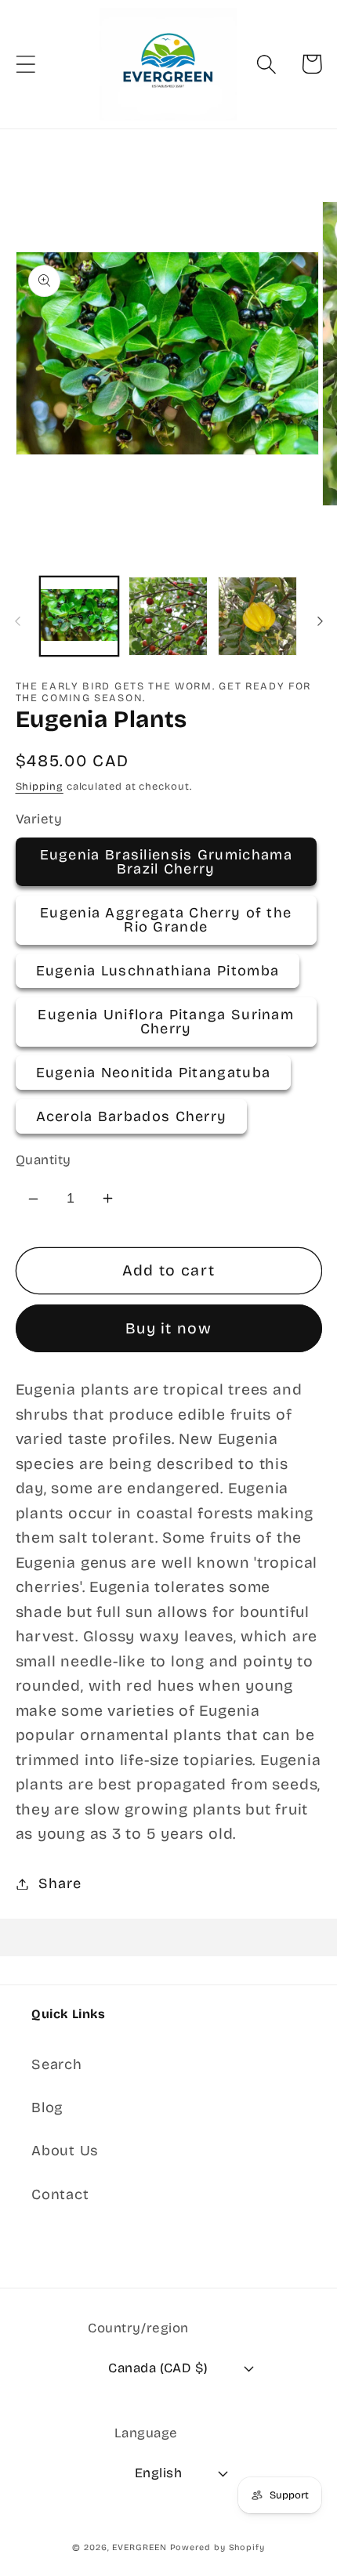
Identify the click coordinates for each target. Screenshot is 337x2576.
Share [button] (60, 1883)
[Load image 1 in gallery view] (80, 616)
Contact (60, 2194)
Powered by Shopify (217, 2547)
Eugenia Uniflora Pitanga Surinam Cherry (166, 1022)
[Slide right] (320, 621)
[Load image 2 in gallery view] (168, 616)
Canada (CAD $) (158, 2368)
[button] (25, 64)
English (159, 2473)
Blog (47, 2107)
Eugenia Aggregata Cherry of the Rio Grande (166, 920)
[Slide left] (17, 621)
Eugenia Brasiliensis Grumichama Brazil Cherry (166, 862)
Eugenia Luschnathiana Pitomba (158, 971)
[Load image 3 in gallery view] (257, 616)
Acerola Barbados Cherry (132, 1116)
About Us (65, 2151)
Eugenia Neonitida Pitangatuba (154, 1073)
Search (57, 2064)
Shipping (40, 787)
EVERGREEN (139, 2547)
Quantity (43, 1160)
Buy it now (168, 1328)
